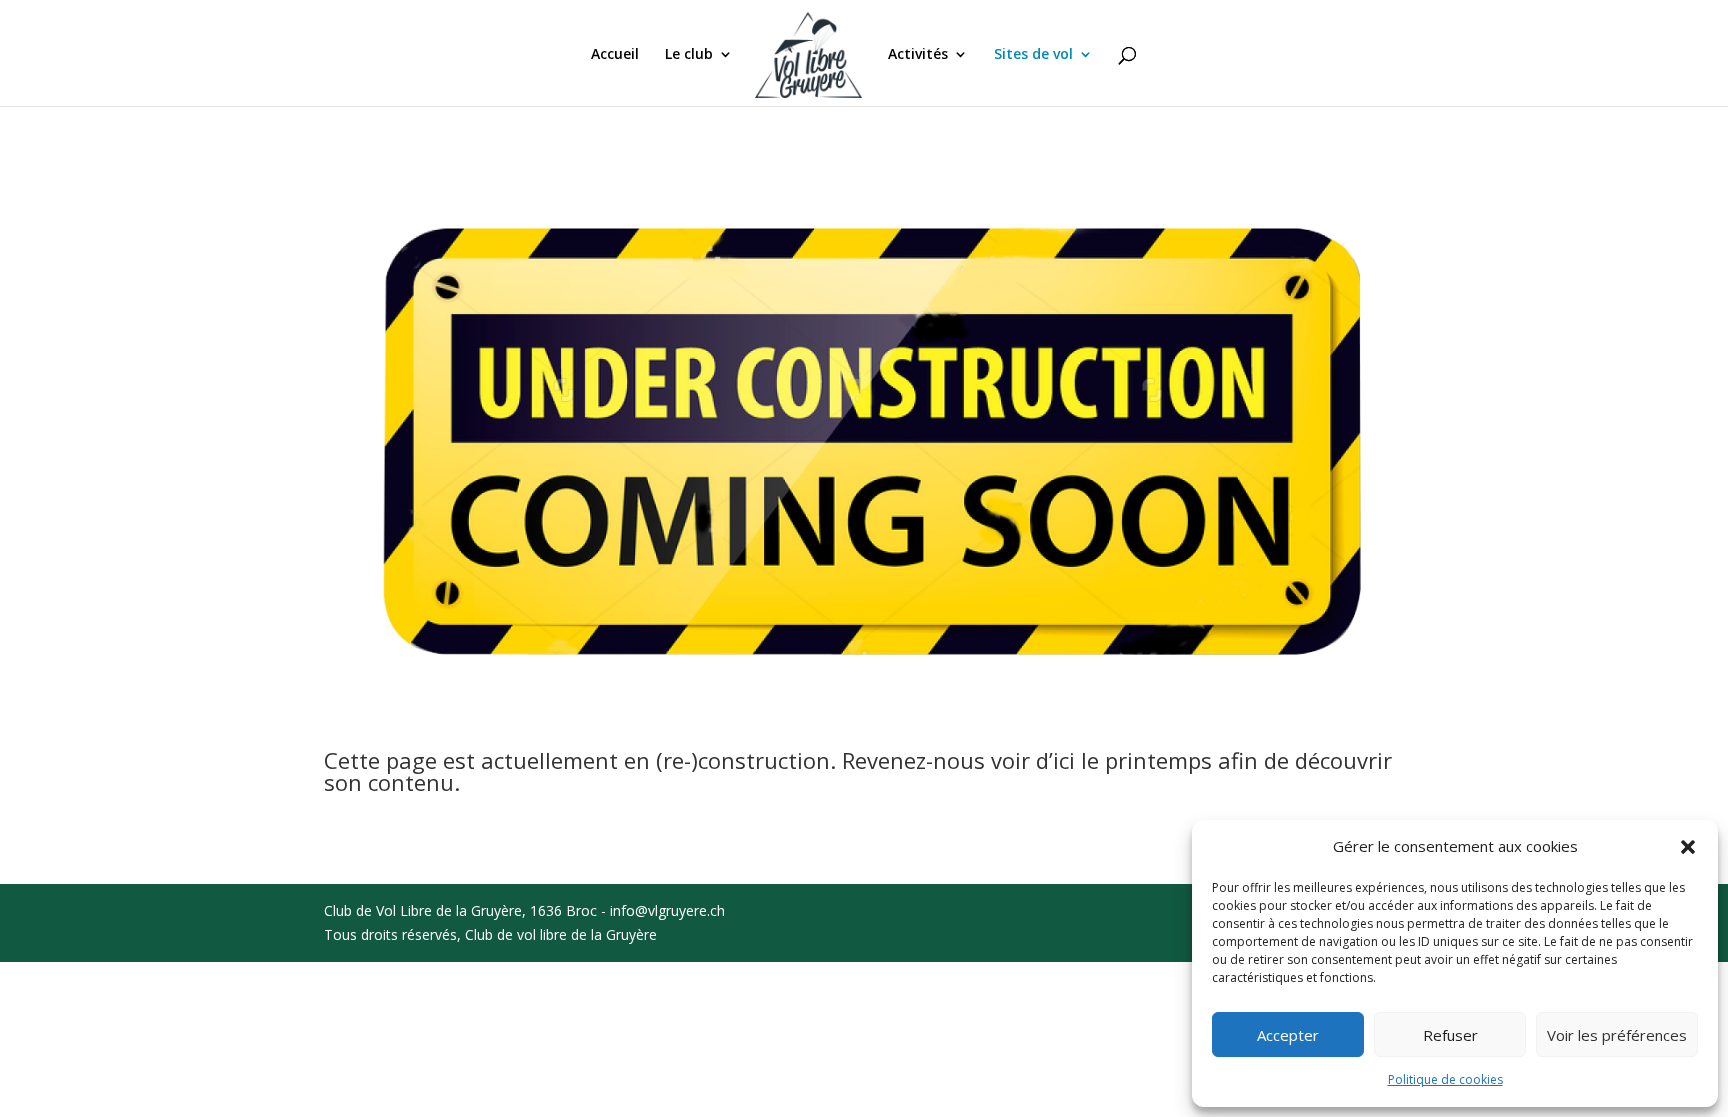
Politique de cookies (1445, 1079)
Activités (918, 55)
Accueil (615, 55)
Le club (689, 55)
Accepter (1288, 1035)
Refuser (1450, 1035)
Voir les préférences (1617, 1035)
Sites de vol (1033, 55)
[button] (1688, 847)
